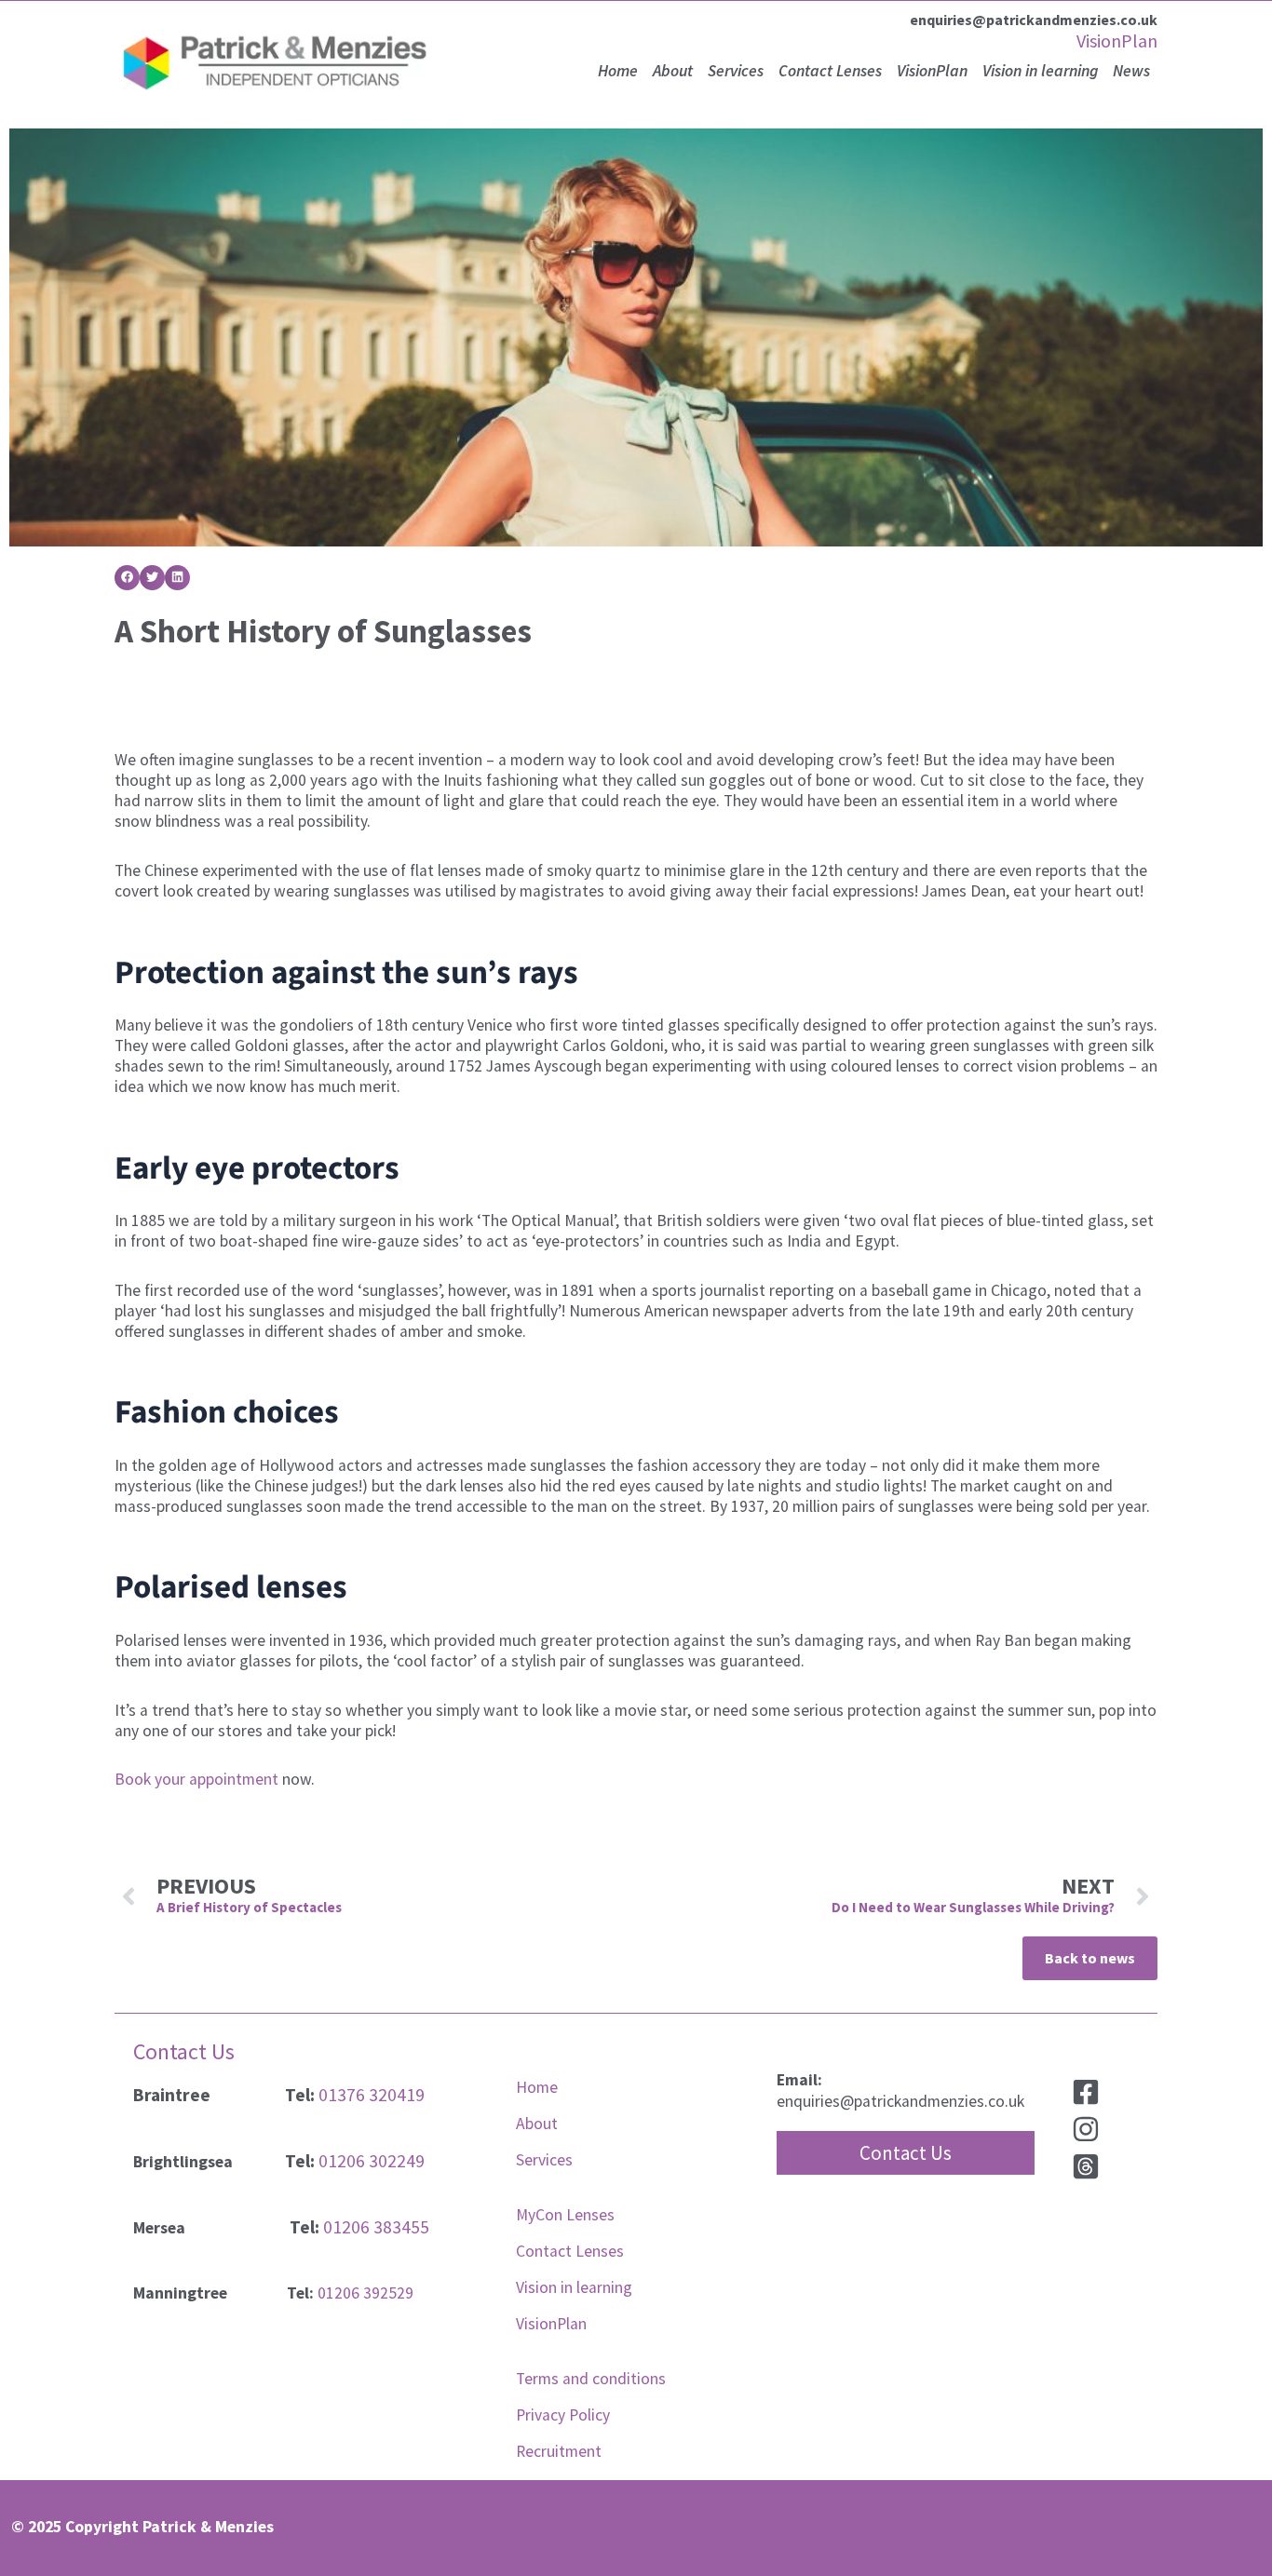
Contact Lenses (830, 71)
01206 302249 (372, 2161)
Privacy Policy (563, 2415)
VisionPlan (1117, 40)
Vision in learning (1040, 71)
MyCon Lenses (565, 2215)
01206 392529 (365, 2293)
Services (736, 71)
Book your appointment (196, 1779)
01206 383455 (376, 2227)
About (673, 71)
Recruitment (559, 2451)
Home (618, 71)
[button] (127, 578)
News (1131, 71)
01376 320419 (372, 2095)
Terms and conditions (591, 2379)
